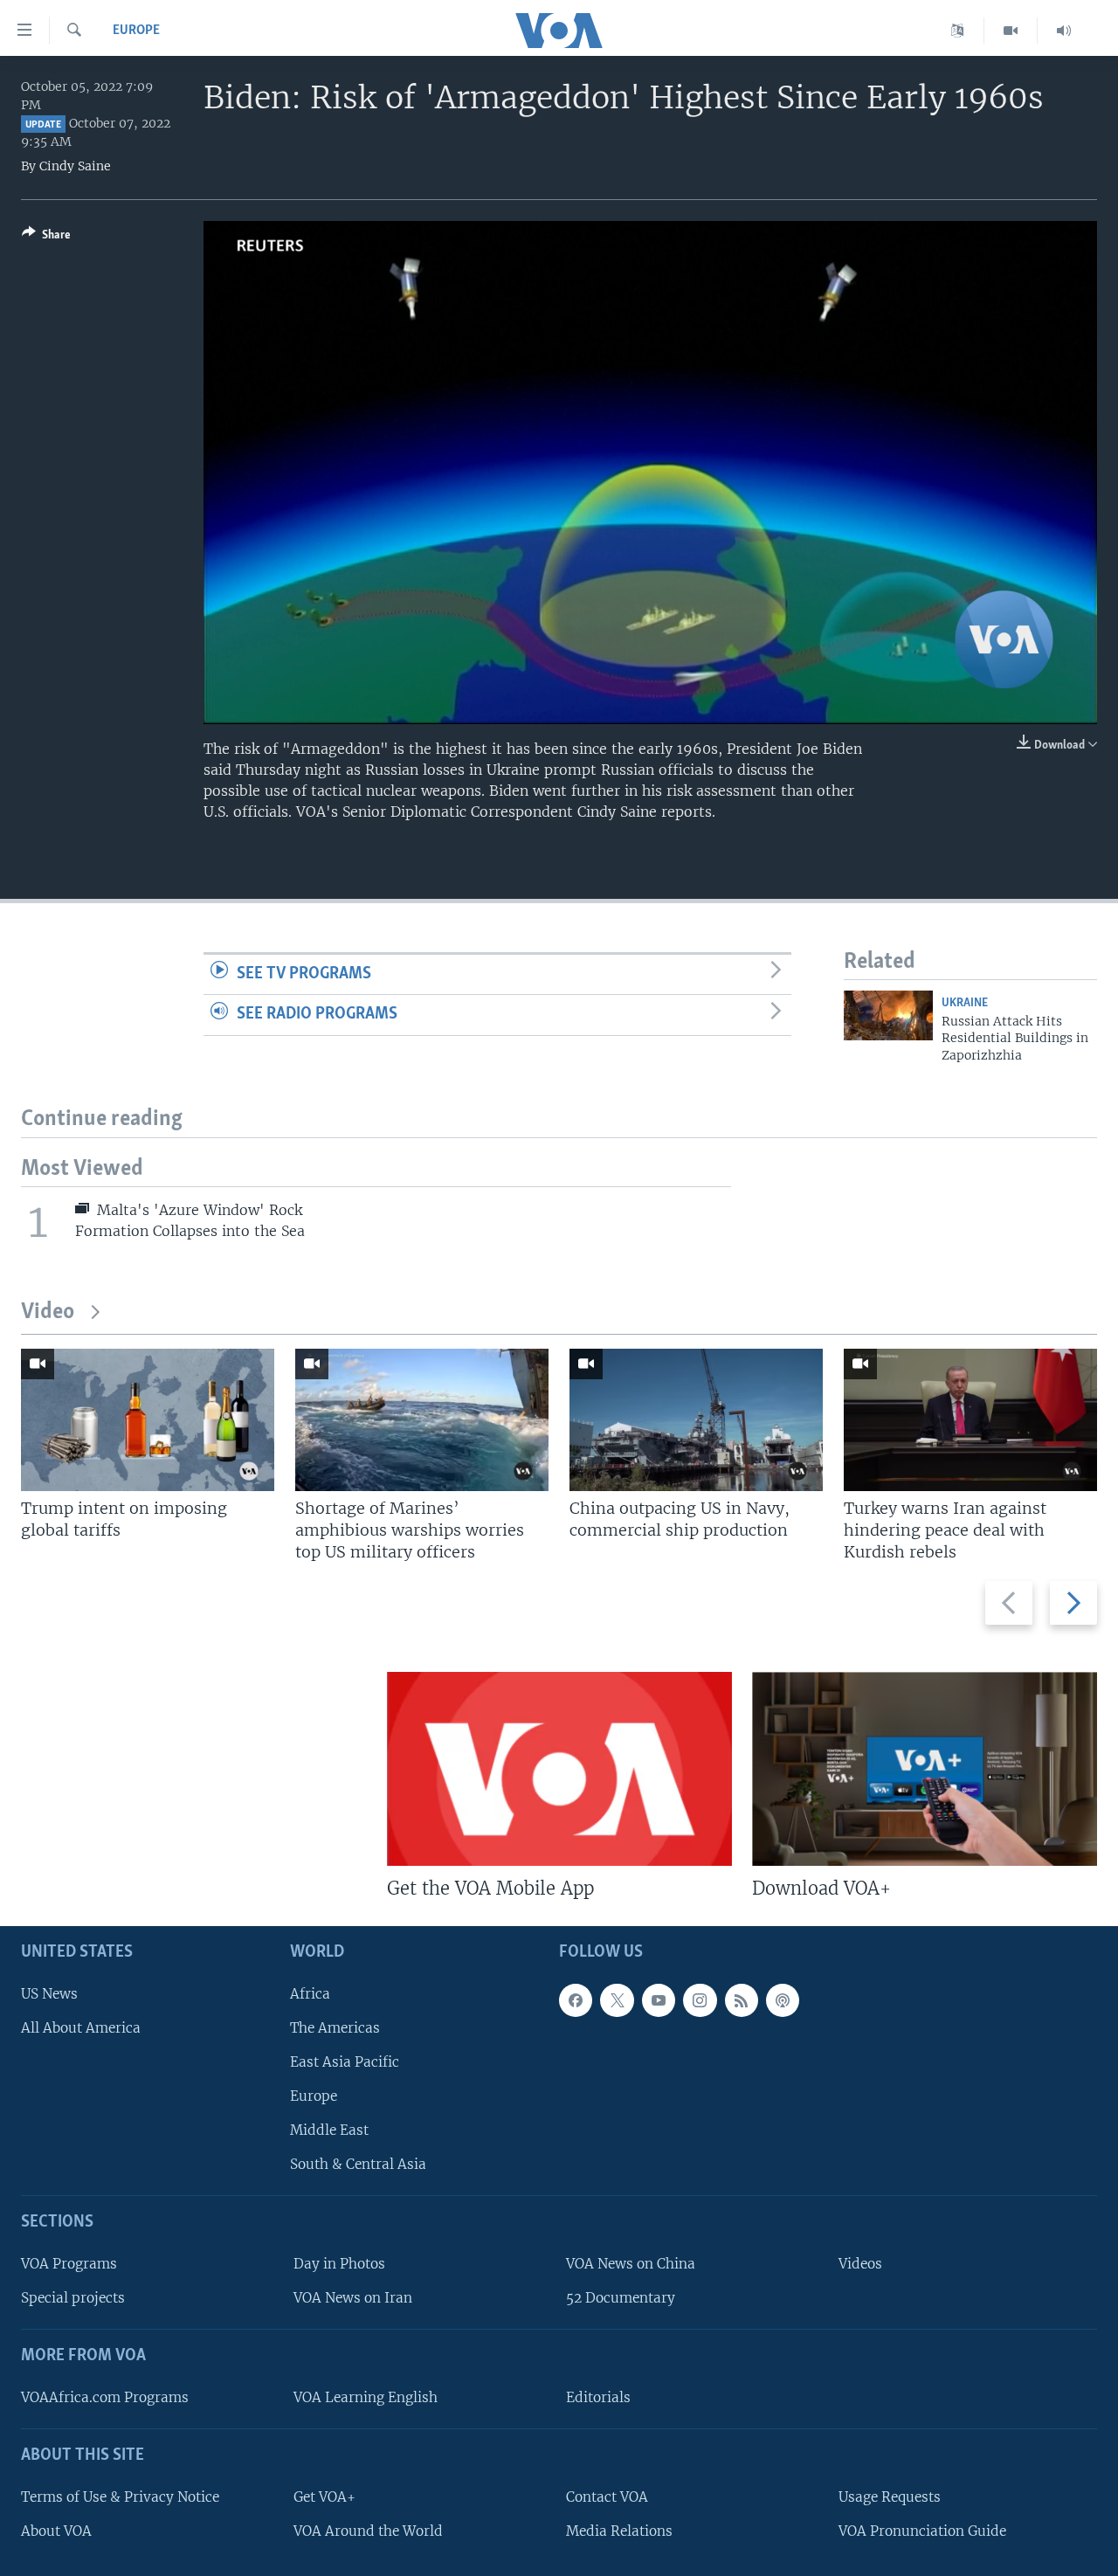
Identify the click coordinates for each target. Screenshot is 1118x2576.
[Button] (46, 238)
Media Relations (619, 2531)
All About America (81, 2028)
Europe (136, 31)
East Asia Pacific (345, 2062)
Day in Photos (339, 2264)
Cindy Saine (75, 166)
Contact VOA (607, 2497)
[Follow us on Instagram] (700, 2000)
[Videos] (1011, 31)
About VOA (56, 2531)
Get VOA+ (324, 2497)
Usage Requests (890, 2497)
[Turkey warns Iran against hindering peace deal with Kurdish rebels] (970, 1420)
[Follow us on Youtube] (659, 2000)
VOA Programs (69, 2264)
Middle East (329, 2130)
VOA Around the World (368, 2531)
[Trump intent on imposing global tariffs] (148, 1420)
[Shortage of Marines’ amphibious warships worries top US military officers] (422, 1420)
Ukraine (965, 1003)
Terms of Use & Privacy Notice (120, 2497)
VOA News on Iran (353, 2298)
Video (48, 1312)
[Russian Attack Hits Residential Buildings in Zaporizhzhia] (888, 1015)
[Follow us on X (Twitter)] (617, 2000)
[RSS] (742, 2000)
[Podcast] (783, 2000)
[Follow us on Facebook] (576, 2000)
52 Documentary (621, 2298)
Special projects (73, 2298)
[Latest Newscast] (1064, 31)
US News (49, 1994)
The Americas (335, 2028)
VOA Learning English (366, 2397)
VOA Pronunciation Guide (922, 2531)
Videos (860, 2264)
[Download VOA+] (925, 1769)
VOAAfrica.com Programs (105, 2397)
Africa (310, 1994)
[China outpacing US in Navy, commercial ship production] (696, 1420)
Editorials (598, 2397)
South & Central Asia (358, 2164)
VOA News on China (631, 2264)
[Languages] (958, 31)
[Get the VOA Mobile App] (559, 1769)
